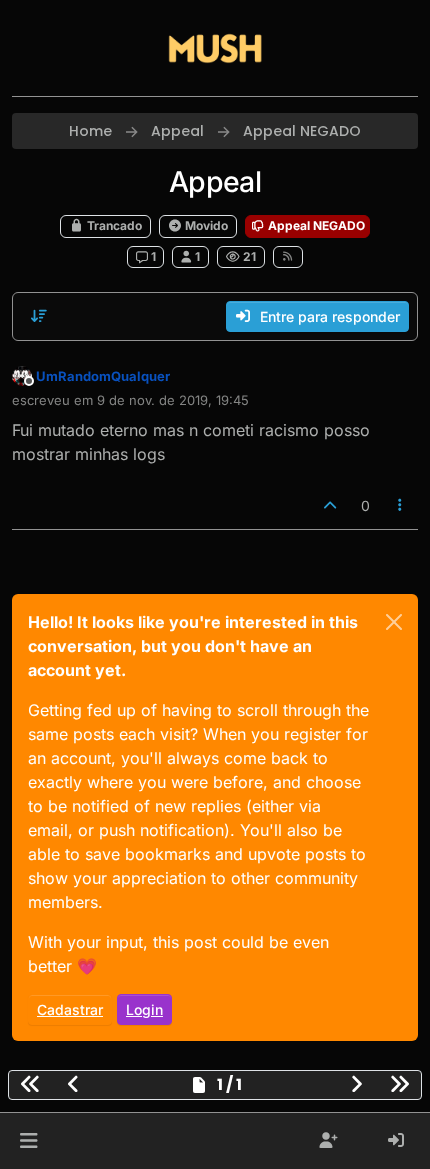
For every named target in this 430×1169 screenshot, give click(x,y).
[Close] (394, 622)
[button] (28, 1141)
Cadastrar (70, 1009)
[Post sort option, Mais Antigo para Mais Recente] (39, 316)
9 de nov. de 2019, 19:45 (173, 400)
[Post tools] (401, 505)
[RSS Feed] (288, 257)
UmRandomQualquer (103, 376)
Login (144, 1009)
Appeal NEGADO (315, 225)
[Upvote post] (330, 505)
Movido (205, 225)
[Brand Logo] (215, 48)
